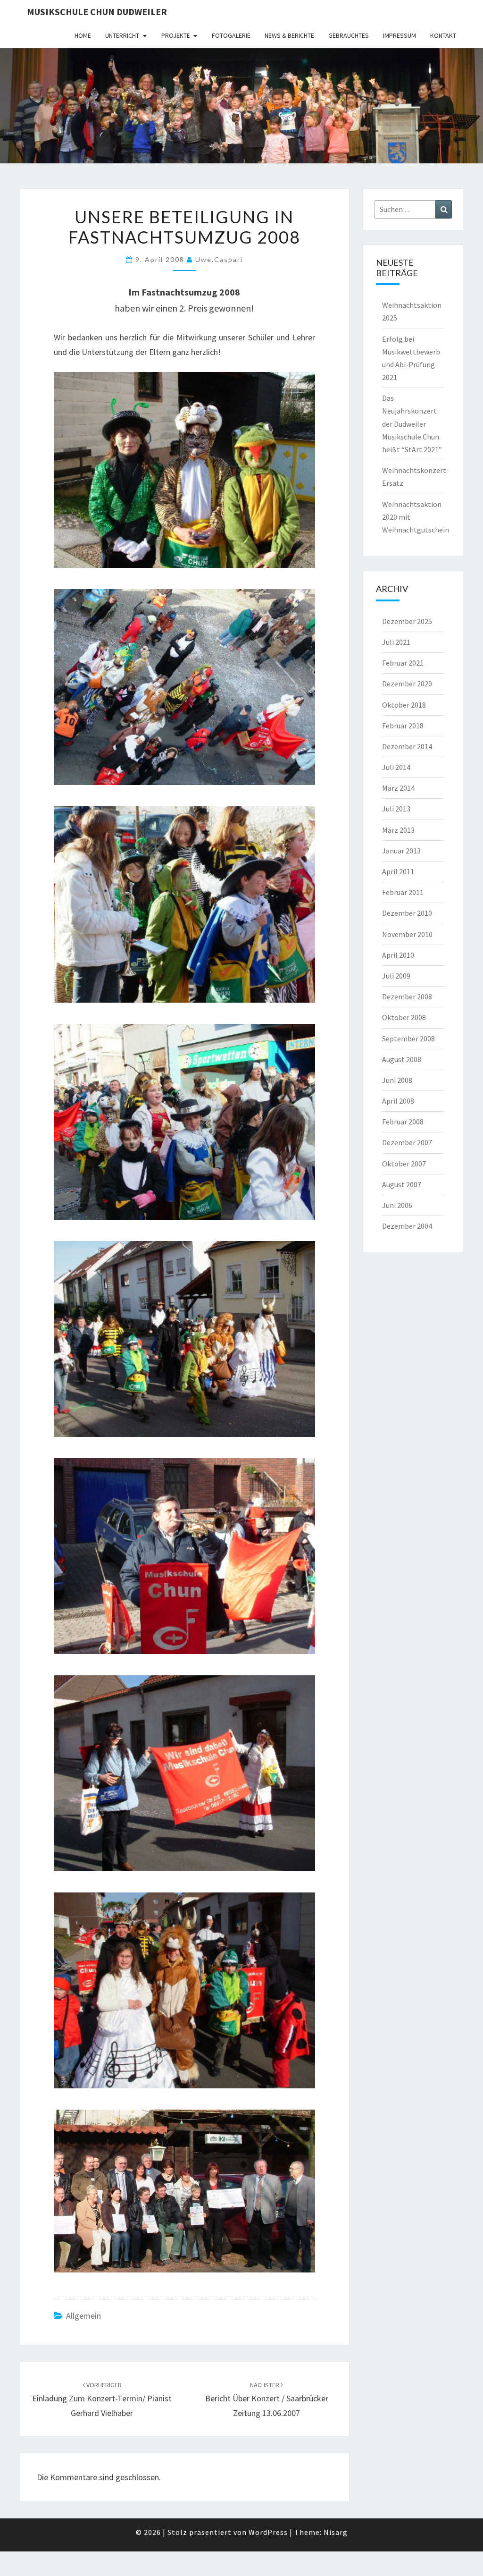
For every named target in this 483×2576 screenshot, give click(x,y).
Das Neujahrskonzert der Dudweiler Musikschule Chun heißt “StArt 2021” (412, 424)
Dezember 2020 (407, 684)
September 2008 (408, 1039)
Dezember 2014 (407, 746)
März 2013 (398, 830)
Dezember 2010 (407, 913)
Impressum (400, 35)
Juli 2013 (396, 809)
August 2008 (402, 1059)
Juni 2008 (397, 1080)
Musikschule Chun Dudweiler (97, 12)
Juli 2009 (396, 976)
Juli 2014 (396, 767)
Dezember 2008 (407, 997)
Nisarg (336, 2532)
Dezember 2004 (407, 1226)
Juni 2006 (397, 1205)
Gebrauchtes (349, 35)
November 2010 (407, 934)
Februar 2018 (403, 726)
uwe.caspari (219, 259)
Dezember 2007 (407, 1142)
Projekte (176, 35)
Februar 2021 (403, 663)
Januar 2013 (401, 851)
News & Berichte (289, 35)
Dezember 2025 (407, 621)
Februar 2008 (403, 1122)
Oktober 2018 (404, 705)
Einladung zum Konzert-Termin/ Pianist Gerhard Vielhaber (102, 2399)
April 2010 (398, 955)
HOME (83, 35)
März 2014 (398, 788)
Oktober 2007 (404, 1164)
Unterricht (122, 35)
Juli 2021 (396, 642)
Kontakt (443, 35)
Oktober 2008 (404, 1017)
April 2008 (398, 1101)
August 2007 (402, 1184)
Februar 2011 (403, 892)
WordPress (268, 2532)
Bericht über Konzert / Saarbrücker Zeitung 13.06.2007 (267, 2399)
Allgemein (83, 2316)
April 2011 (398, 871)
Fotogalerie (231, 35)
